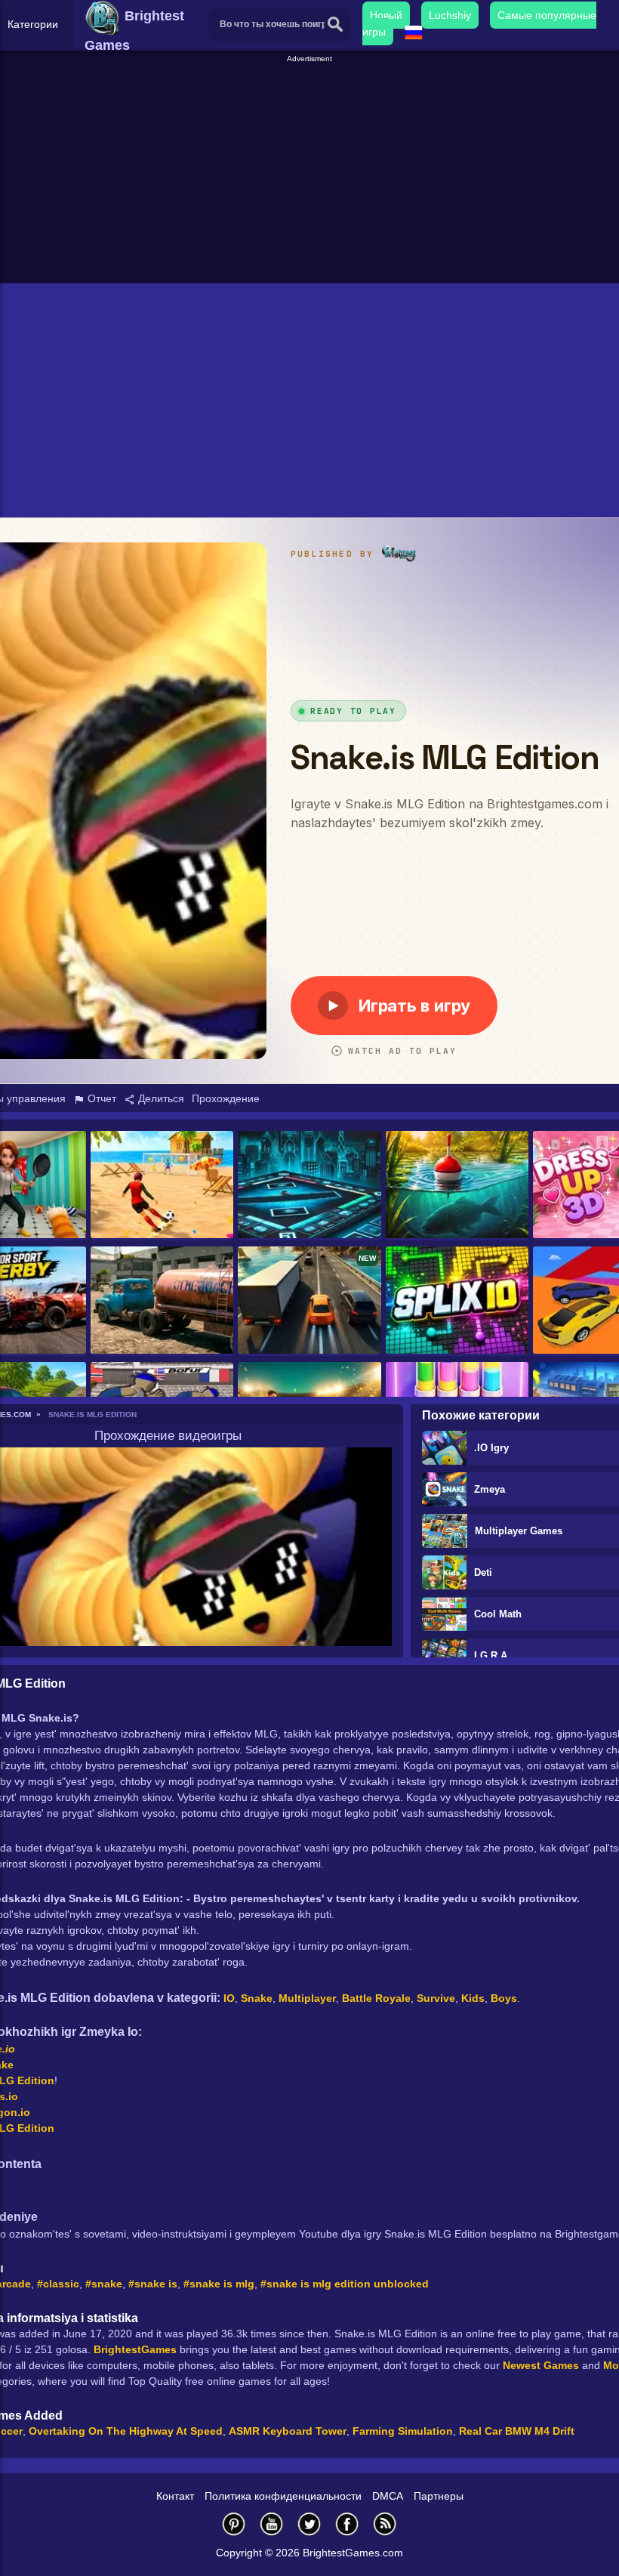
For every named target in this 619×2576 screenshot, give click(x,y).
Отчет (100, 1098)
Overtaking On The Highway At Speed (126, 2431)
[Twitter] (309, 2523)
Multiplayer (307, 1998)
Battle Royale (376, 1998)
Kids (473, 1998)
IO (229, 1998)
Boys (504, 1998)
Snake (257, 1998)
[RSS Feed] (385, 2523)
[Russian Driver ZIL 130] (162, 1301)
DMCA (388, 2496)
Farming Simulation (403, 2431)
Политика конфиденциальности (283, 2496)
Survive (436, 1998)
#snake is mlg (219, 2284)
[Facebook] (347, 2523)
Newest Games (541, 2365)
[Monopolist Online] (309, 1186)
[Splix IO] (457, 1301)
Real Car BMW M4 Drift (517, 2431)
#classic (58, 2284)
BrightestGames (135, 2349)
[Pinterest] (234, 2523)
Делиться (160, 1098)
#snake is (153, 2284)
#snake (104, 2284)
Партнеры (439, 2496)
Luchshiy (450, 15)
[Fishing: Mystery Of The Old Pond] (457, 1186)
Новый (386, 15)
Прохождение (226, 1098)
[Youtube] (272, 2523)
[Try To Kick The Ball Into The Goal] (162, 1186)
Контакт (175, 2496)
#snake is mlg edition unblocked (345, 2284)
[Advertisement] (311, 171)
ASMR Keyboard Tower (288, 2431)
